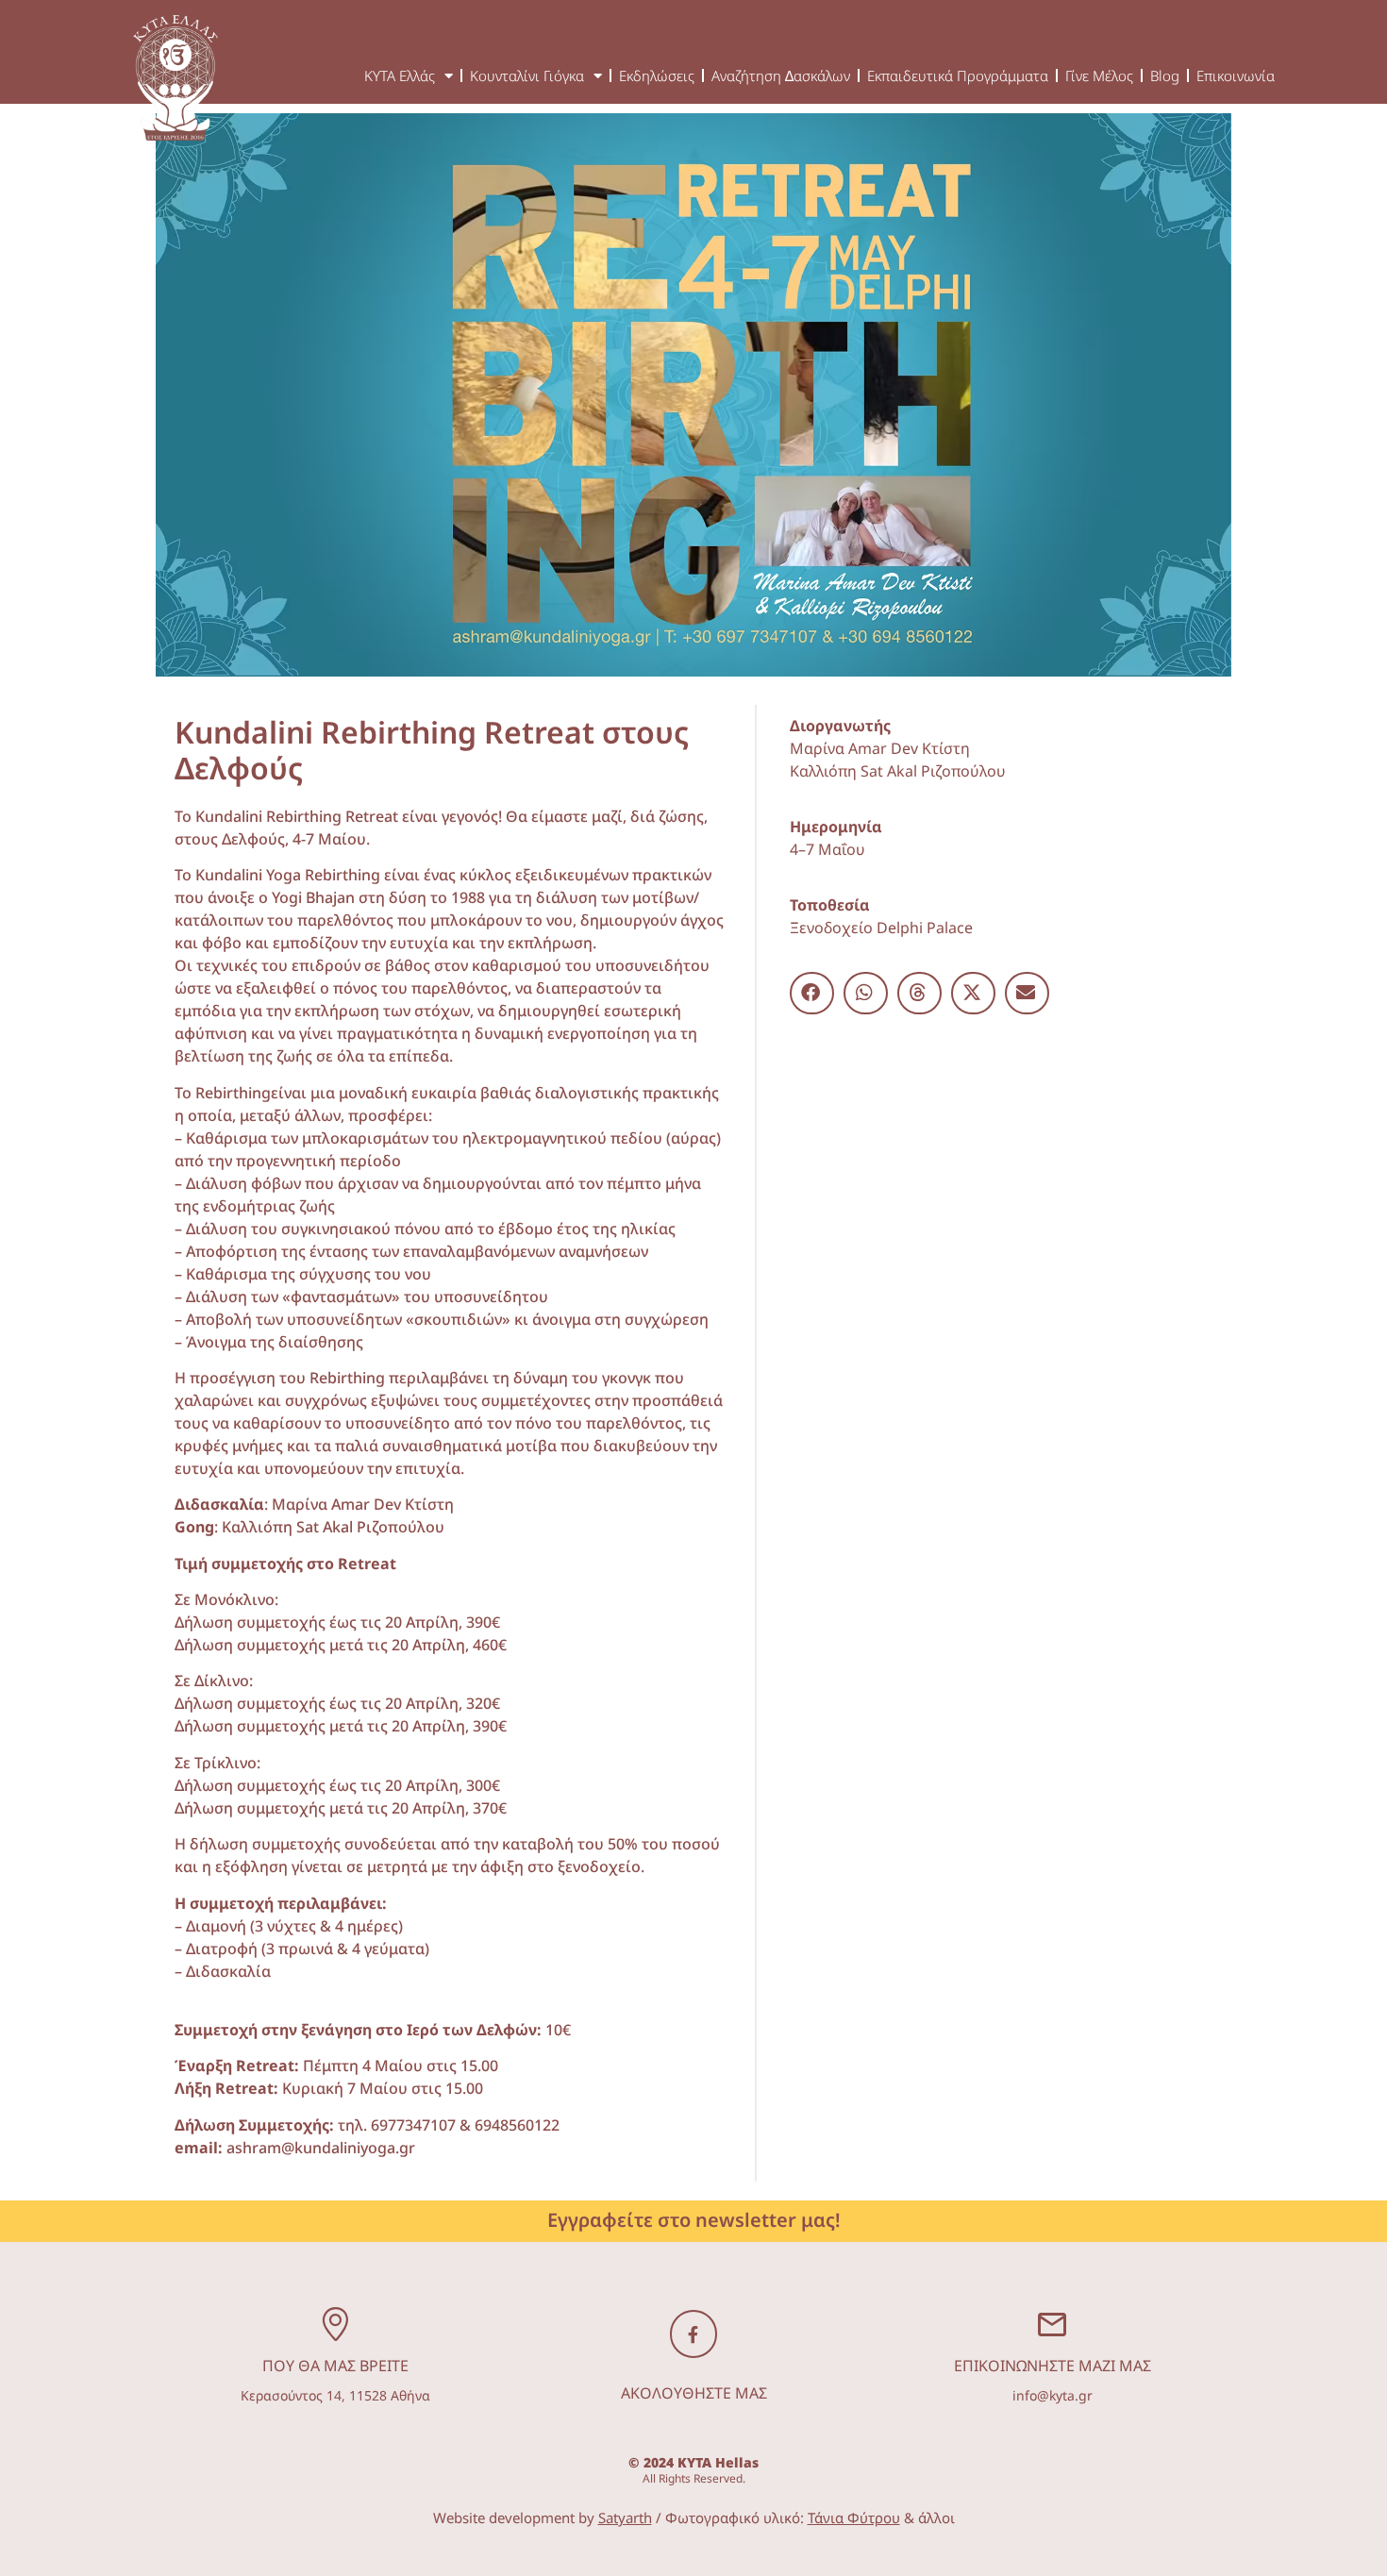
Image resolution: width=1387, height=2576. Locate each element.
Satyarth (625, 2517)
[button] (812, 993)
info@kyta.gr (1053, 2395)
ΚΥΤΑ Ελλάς (400, 75)
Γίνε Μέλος (1099, 75)
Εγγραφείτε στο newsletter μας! (694, 2220)
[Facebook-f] (693, 2333)
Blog (1165, 75)
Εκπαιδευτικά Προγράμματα (958, 75)
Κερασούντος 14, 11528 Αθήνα (335, 2395)
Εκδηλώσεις (657, 75)
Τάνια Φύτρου (854, 2517)
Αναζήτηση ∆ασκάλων (781, 75)
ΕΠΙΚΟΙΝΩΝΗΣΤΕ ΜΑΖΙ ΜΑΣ (1053, 2366)
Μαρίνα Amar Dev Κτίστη (880, 748)
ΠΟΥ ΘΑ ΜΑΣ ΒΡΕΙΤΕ (335, 2366)
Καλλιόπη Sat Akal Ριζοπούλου (898, 771)
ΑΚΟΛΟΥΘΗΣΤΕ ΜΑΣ (694, 2393)
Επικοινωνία (1236, 75)
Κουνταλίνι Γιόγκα (527, 75)
